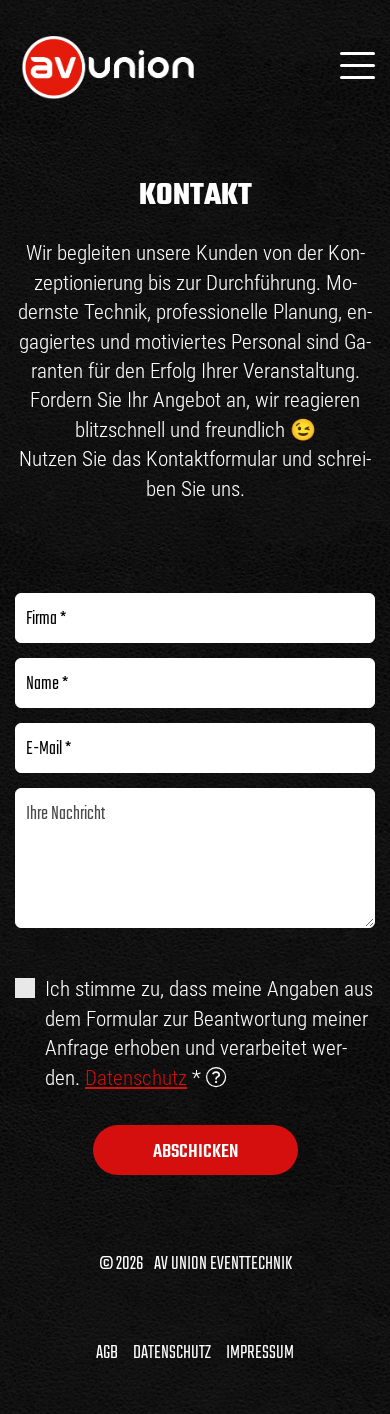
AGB (107, 1353)
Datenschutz (136, 1078)
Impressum (260, 1353)
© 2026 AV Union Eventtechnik (195, 1264)
